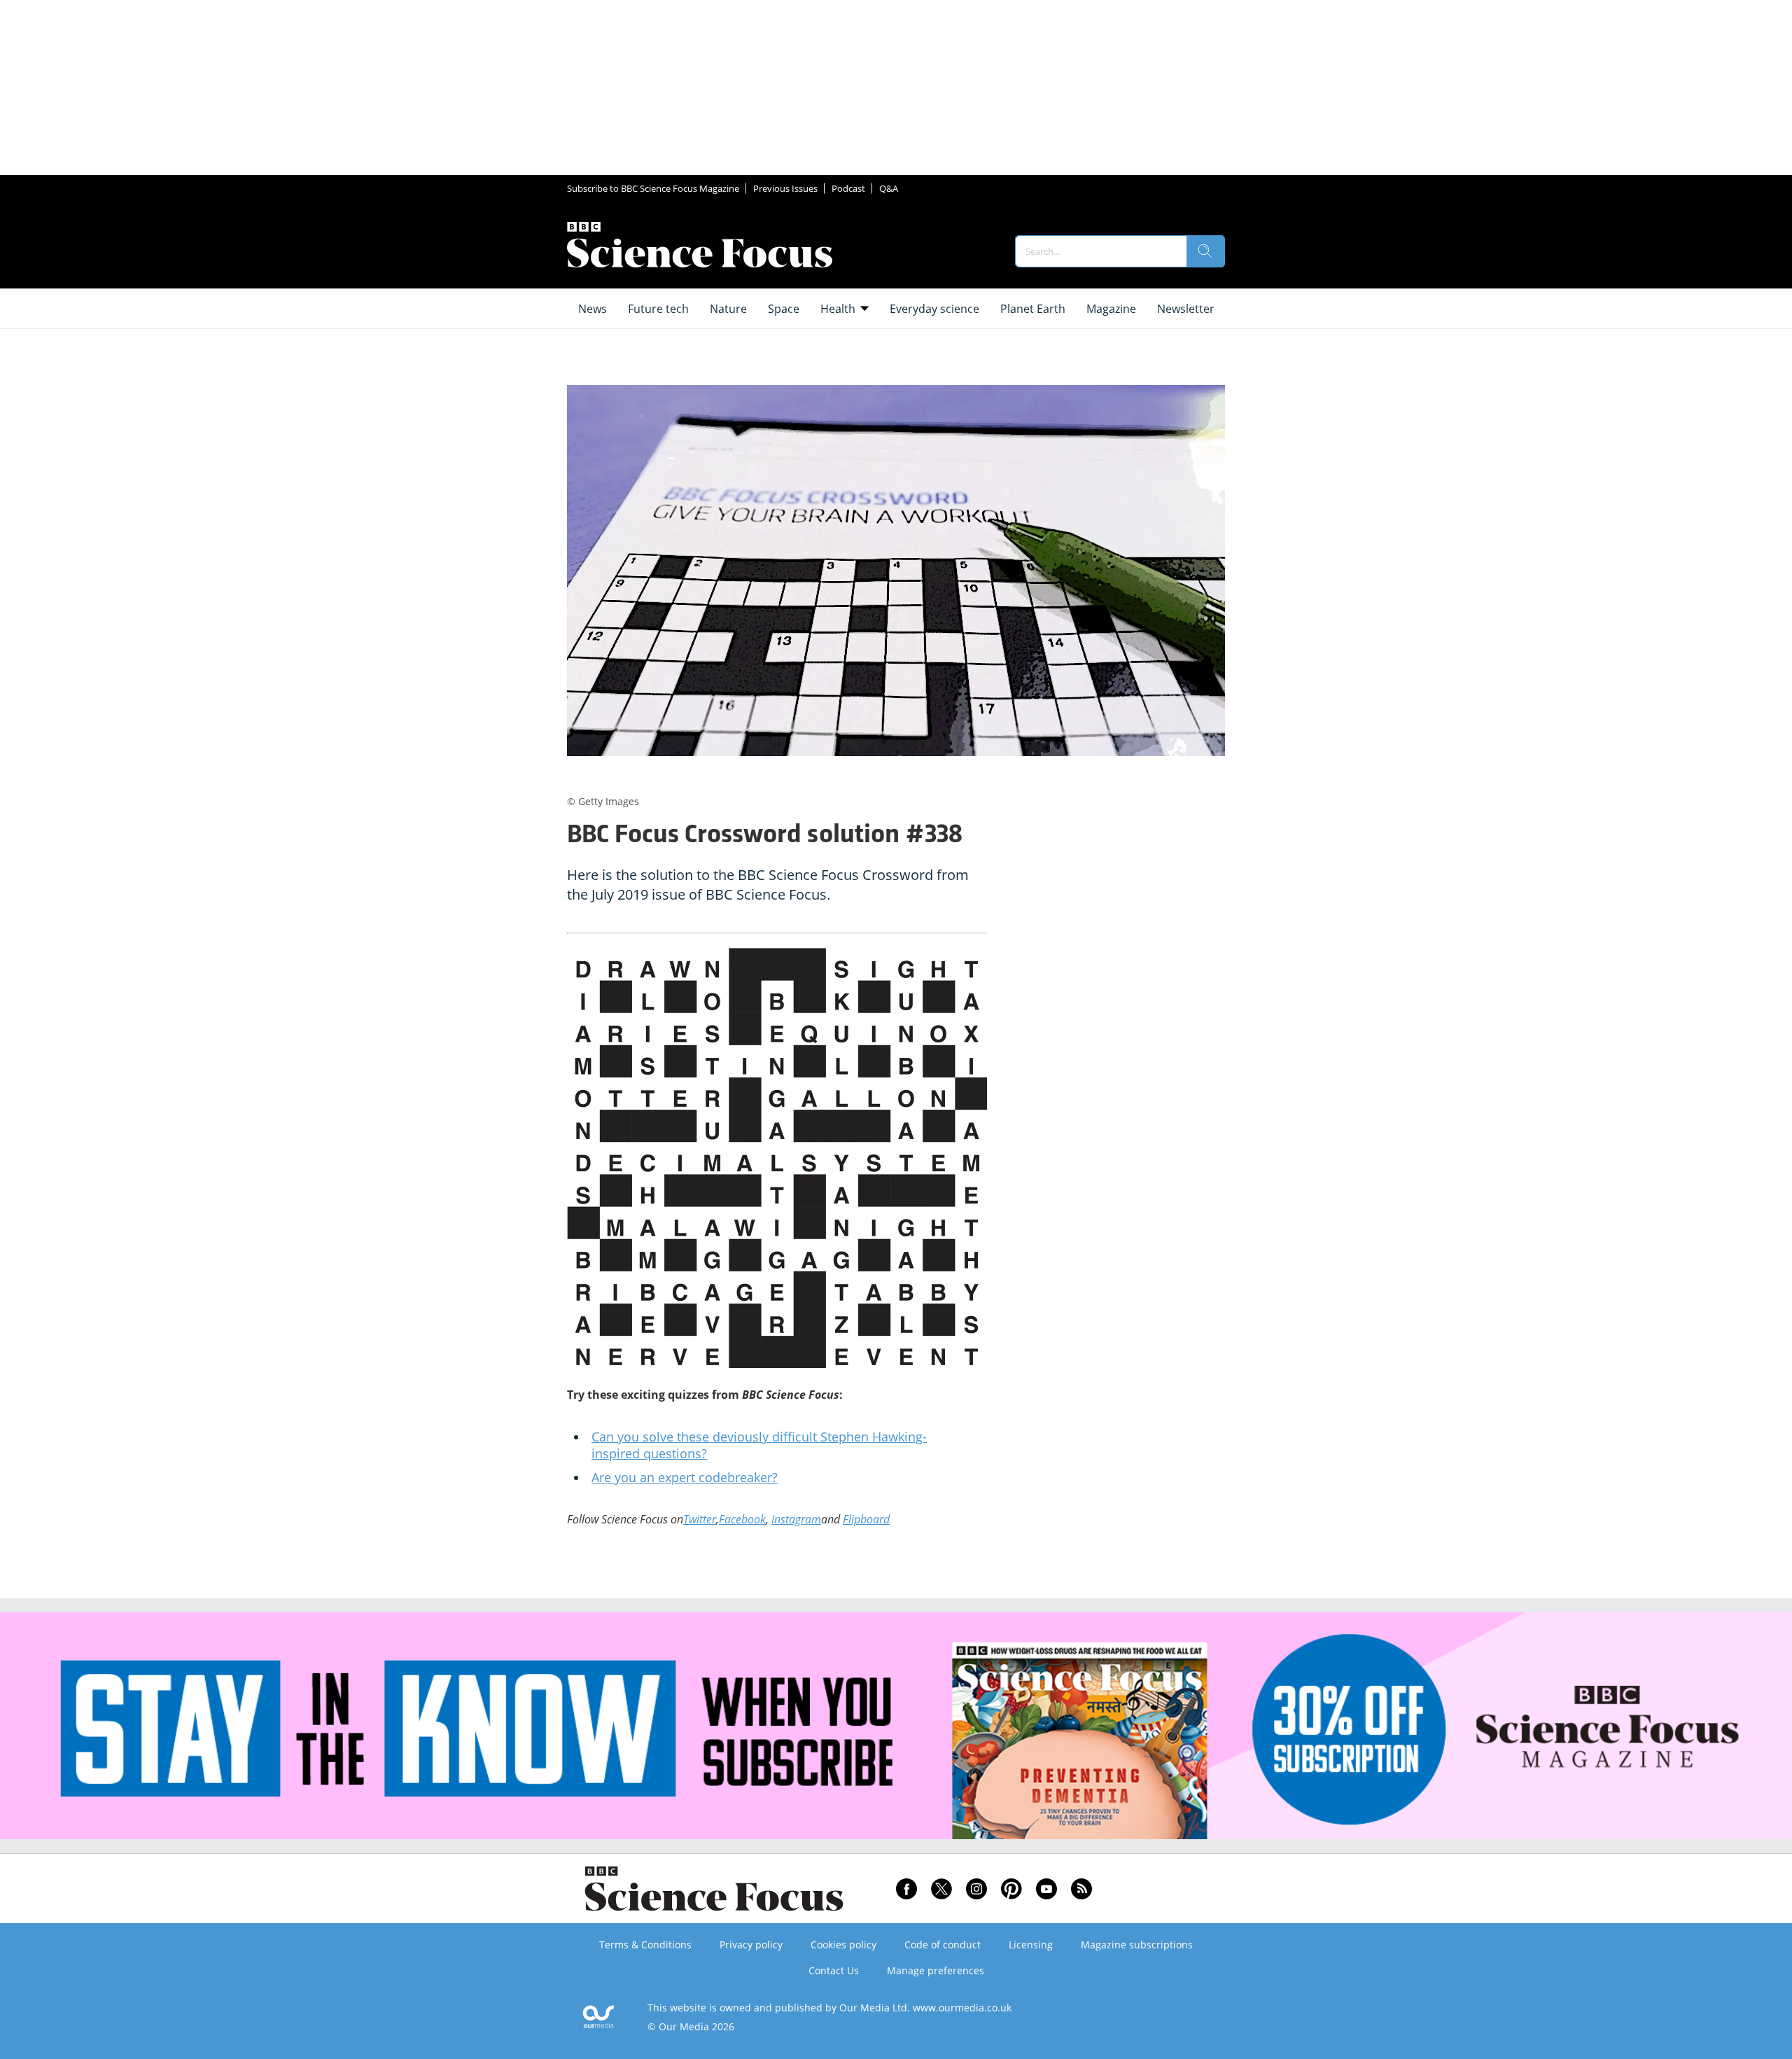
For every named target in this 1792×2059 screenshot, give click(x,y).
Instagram (796, 1519)
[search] (1205, 251)
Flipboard (866, 1519)
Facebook (742, 1519)
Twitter (700, 1519)
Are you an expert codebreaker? (685, 1477)
